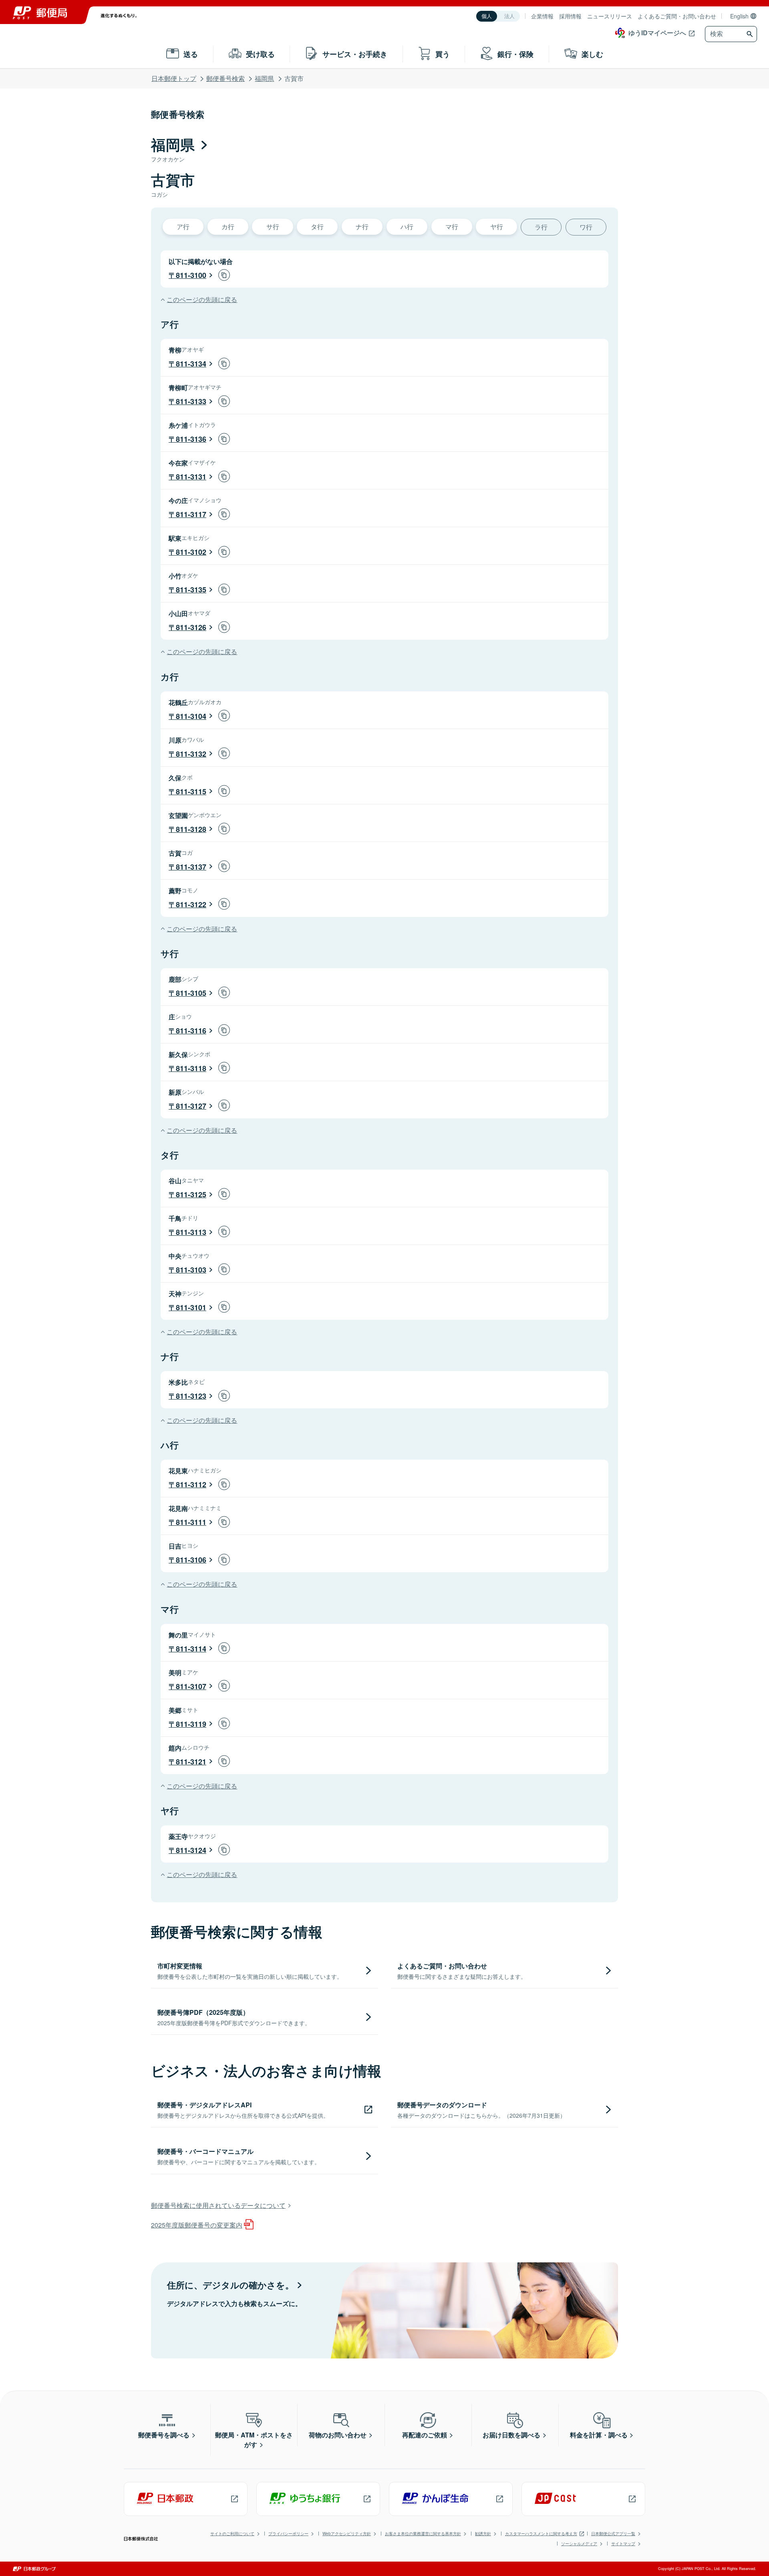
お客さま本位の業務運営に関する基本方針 (423, 2534)
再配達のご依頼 (425, 2435)
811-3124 (191, 1850)
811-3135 (191, 590)
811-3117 (191, 514)
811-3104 (191, 716)
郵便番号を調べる (164, 2435)
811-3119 (191, 1724)
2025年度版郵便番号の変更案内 (197, 2225)
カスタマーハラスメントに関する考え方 (541, 2534)
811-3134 (191, 364)
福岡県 (264, 78)
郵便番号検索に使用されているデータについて (218, 2205)
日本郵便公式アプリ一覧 (613, 2534)
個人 (487, 16)
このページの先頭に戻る (202, 299)
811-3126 (191, 627)
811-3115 (191, 792)
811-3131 (191, 477)
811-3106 (191, 1560)
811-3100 (191, 275)
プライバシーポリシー (288, 2534)
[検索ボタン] (751, 34)
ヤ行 (497, 227)
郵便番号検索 (225, 78)
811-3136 (191, 439)
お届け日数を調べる (511, 2435)
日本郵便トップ (174, 78)
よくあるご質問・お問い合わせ (677, 16)
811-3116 (191, 1031)
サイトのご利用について (232, 2534)
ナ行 (362, 227)
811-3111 (191, 1522)
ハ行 (407, 227)
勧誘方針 (483, 2534)
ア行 (183, 227)
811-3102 (191, 552)
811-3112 (191, 1484)
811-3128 (191, 829)
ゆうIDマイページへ (657, 33)
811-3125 (191, 1194)
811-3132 (191, 754)
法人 (509, 16)
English (739, 16)
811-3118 (191, 1068)
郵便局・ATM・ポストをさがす (254, 2440)
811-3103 (191, 1270)
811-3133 (191, 401)
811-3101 (191, 1307)
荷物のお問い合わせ (338, 2435)
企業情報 (542, 16)
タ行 (317, 227)
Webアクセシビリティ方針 (347, 2534)
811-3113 (191, 1232)
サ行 (273, 227)
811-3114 (191, 1649)
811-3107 (191, 1686)
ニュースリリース (610, 16)
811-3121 (191, 1762)
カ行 (228, 227)
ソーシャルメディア (579, 2544)
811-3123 (191, 1396)
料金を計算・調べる (599, 2435)
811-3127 (191, 1106)
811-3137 (191, 867)
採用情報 (570, 16)
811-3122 (191, 904)
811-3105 (191, 993)
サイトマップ (623, 2544)
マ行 (452, 227)
